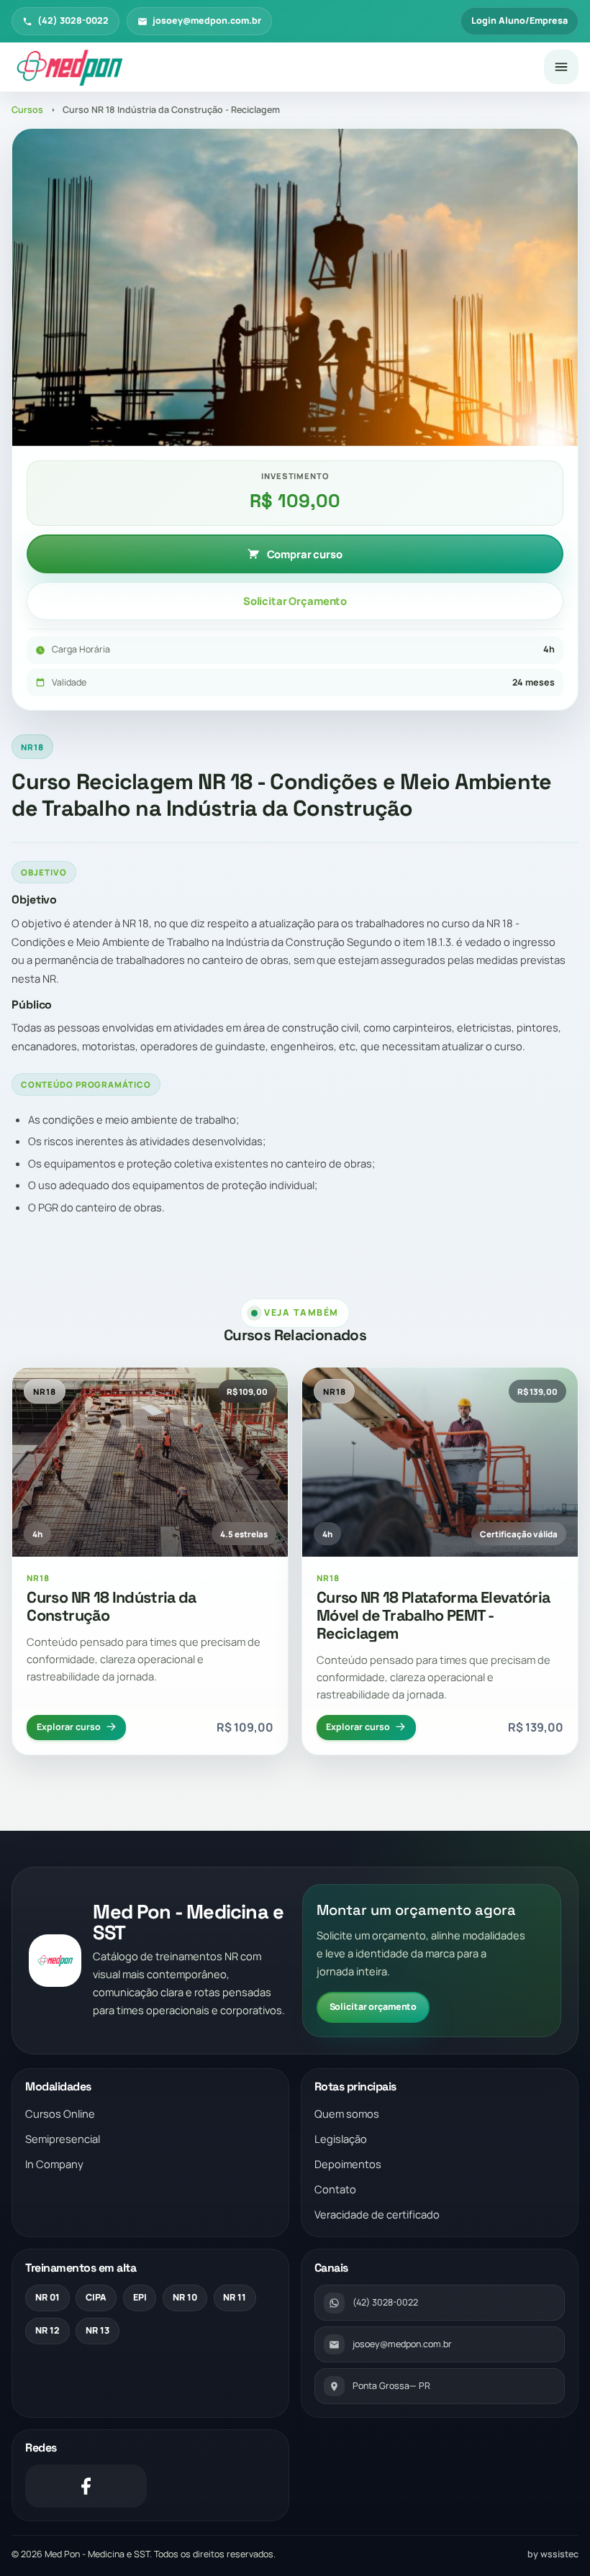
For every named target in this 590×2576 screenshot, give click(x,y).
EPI (140, 2297)
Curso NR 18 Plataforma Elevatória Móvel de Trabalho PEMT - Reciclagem (434, 1615)
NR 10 (185, 2297)
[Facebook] (86, 2486)
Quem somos (347, 2113)
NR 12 (47, 2330)
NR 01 (47, 2297)
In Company (54, 2164)
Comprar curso (305, 554)
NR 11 (235, 2297)
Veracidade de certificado (377, 2214)
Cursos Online (60, 2113)
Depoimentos (348, 2164)
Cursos (27, 110)
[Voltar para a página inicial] (272, 68)
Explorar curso (69, 1727)
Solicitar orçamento (373, 2007)
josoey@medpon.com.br (207, 21)
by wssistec (553, 2554)
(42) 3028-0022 (73, 21)
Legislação (341, 2139)
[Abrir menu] (561, 67)
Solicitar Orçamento (295, 601)
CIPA (96, 2297)
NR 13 (97, 2330)
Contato (335, 2189)
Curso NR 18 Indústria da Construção (111, 1606)
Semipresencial (63, 2139)
